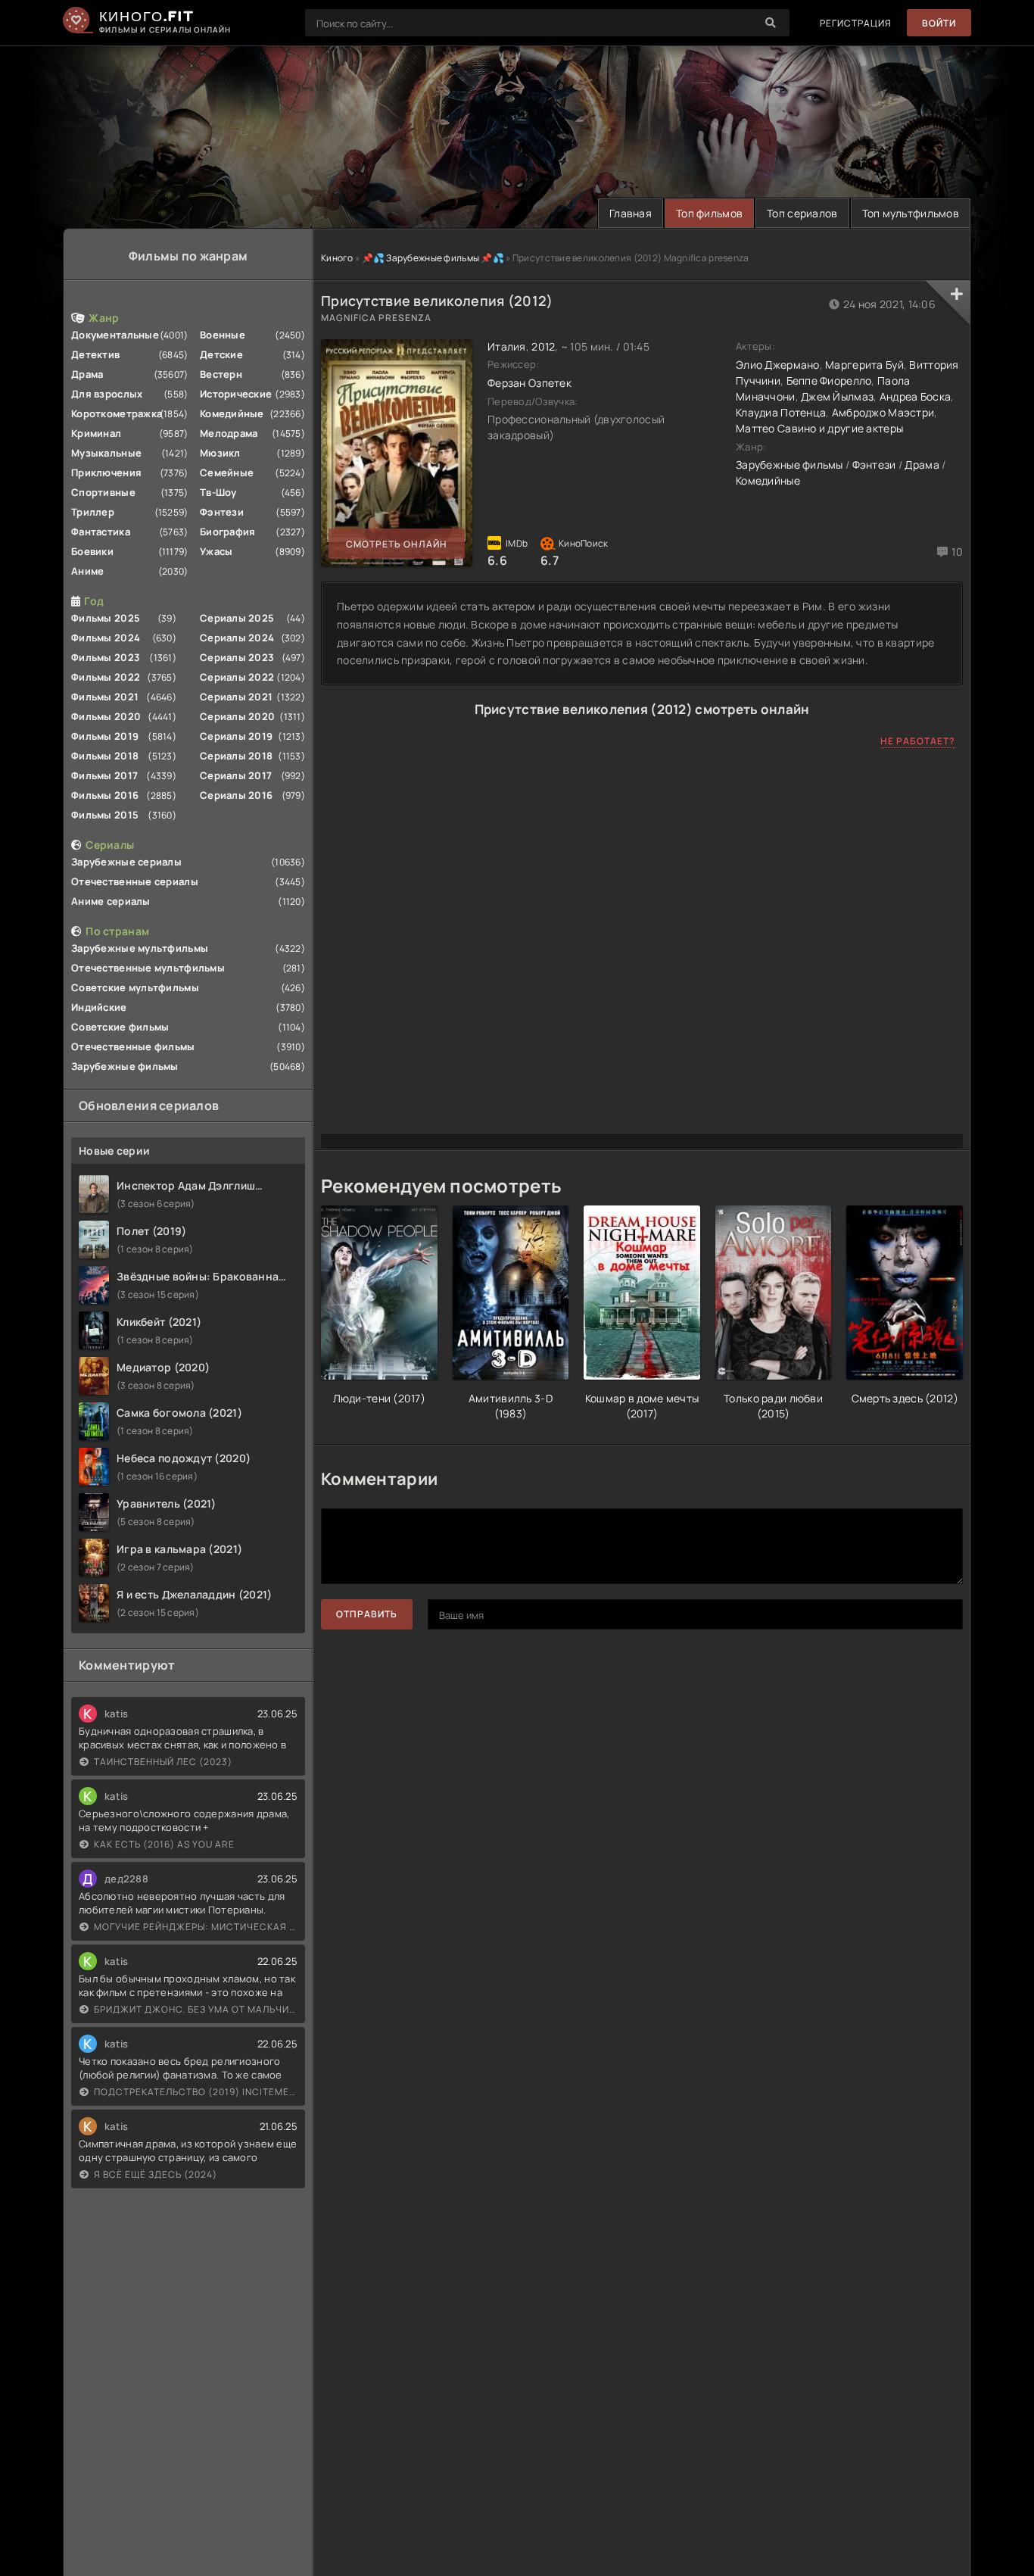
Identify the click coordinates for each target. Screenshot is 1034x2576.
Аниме (87, 571)
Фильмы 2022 (106, 677)
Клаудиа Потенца (781, 412)
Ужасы (216, 551)
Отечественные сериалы (135, 881)
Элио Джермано (778, 365)
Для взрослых (107, 394)
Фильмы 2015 (105, 815)
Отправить (367, 1614)
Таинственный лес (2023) (163, 1762)
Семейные (227, 472)
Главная (631, 213)
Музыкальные (106, 453)
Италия (507, 346)
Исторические (236, 394)
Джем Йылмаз (837, 396)
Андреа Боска (915, 396)
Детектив (95, 354)
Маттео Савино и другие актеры (819, 428)
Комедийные (232, 413)
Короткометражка (117, 413)
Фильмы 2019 (105, 736)
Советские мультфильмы (135, 987)
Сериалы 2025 (237, 618)
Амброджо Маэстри (883, 412)
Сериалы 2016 (236, 795)
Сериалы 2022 (237, 677)
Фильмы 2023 (106, 657)
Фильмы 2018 (105, 756)
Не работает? (918, 741)
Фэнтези (222, 512)
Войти (939, 23)
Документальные (115, 335)
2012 (543, 346)
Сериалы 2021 (236, 697)
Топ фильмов (709, 213)
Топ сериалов (802, 213)
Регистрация (856, 23)
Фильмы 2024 (106, 638)
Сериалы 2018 (236, 756)
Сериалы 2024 (237, 638)
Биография (228, 532)
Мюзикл (220, 453)
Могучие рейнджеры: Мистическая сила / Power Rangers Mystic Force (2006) (196, 1927)
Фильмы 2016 (105, 795)
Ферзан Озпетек (529, 383)
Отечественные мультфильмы (148, 968)
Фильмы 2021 (105, 697)
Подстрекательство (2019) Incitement (196, 2092)
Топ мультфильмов (911, 213)
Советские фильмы (120, 1027)
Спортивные (103, 492)
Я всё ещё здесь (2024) (156, 2174)
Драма (87, 374)
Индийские (99, 1007)
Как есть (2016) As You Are (164, 1844)
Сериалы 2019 (236, 736)
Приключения (106, 472)
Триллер (93, 512)
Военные (223, 335)
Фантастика (101, 532)
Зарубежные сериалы (126, 862)
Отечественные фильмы (133, 1046)
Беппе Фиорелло (829, 380)
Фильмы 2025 (106, 618)
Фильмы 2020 (106, 716)
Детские (221, 354)
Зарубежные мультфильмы (140, 948)
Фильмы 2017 (104, 775)
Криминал (96, 433)
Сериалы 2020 (237, 716)
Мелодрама (229, 433)
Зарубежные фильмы (125, 1066)
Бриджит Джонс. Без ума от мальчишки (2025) (196, 2009)
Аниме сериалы (111, 901)
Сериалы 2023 (237, 657)
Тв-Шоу (218, 492)
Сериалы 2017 (236, 775)
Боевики (92, 551)
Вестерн (221, 374)
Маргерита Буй (864, 365)
